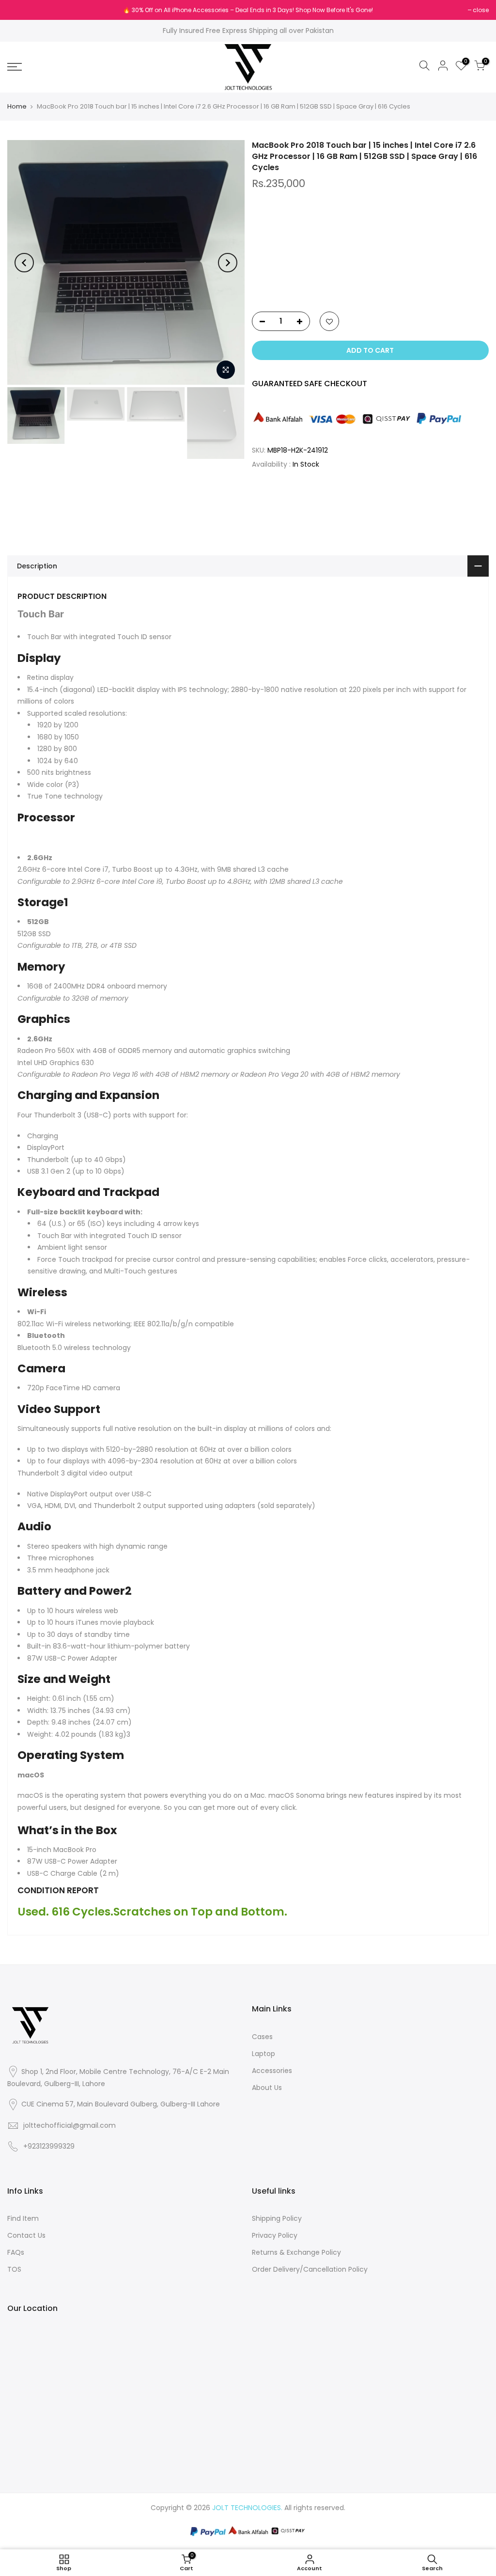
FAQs (16, 2252)
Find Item (23, 2218)
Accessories (272, 2071)
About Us (267, 2088)
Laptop (263, 2054)
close (20, 10)
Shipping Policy (277, 2218)
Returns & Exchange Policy (296, 2252)
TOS (14, 2269)
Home (17, 107)
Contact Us (26, 2235)
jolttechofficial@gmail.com (70, 2125)
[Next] (228, 263)
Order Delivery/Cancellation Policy (310, 2269)
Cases (262, 2037)
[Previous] (24, 263)
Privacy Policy (275, 2235)
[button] (371, 283)
